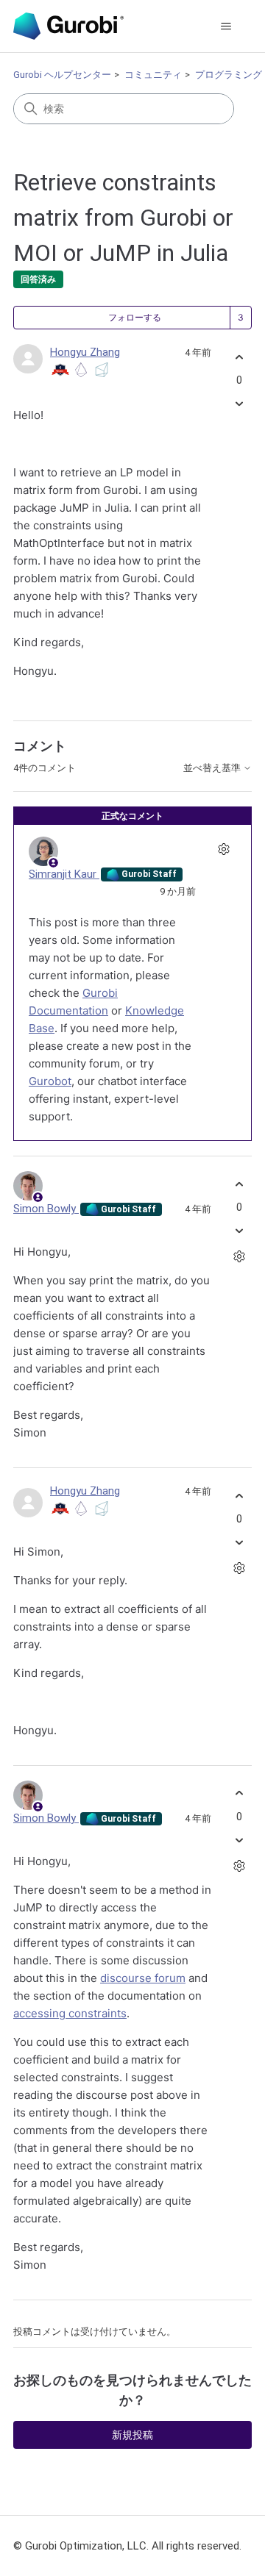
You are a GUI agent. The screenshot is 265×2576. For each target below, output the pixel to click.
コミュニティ (153, 75)
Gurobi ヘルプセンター (62, 75)
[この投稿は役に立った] (239, 357)
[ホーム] (68, 26)
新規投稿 (132, 2435)
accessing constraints (70, 2013)
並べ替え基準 (213, 768)
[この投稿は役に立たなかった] (239, 404)
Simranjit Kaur (64, 874)
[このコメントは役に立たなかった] (239, 1231)
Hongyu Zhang (85, 352)
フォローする (135, 318)
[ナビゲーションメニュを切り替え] (226, 26)
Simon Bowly (46, 1209)
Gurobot (50, 1081)
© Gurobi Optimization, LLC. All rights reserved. (127, 2546)
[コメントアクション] (223, 849)
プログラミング (229, 75)
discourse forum (143, 1978)
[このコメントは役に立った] (239, 1184)
